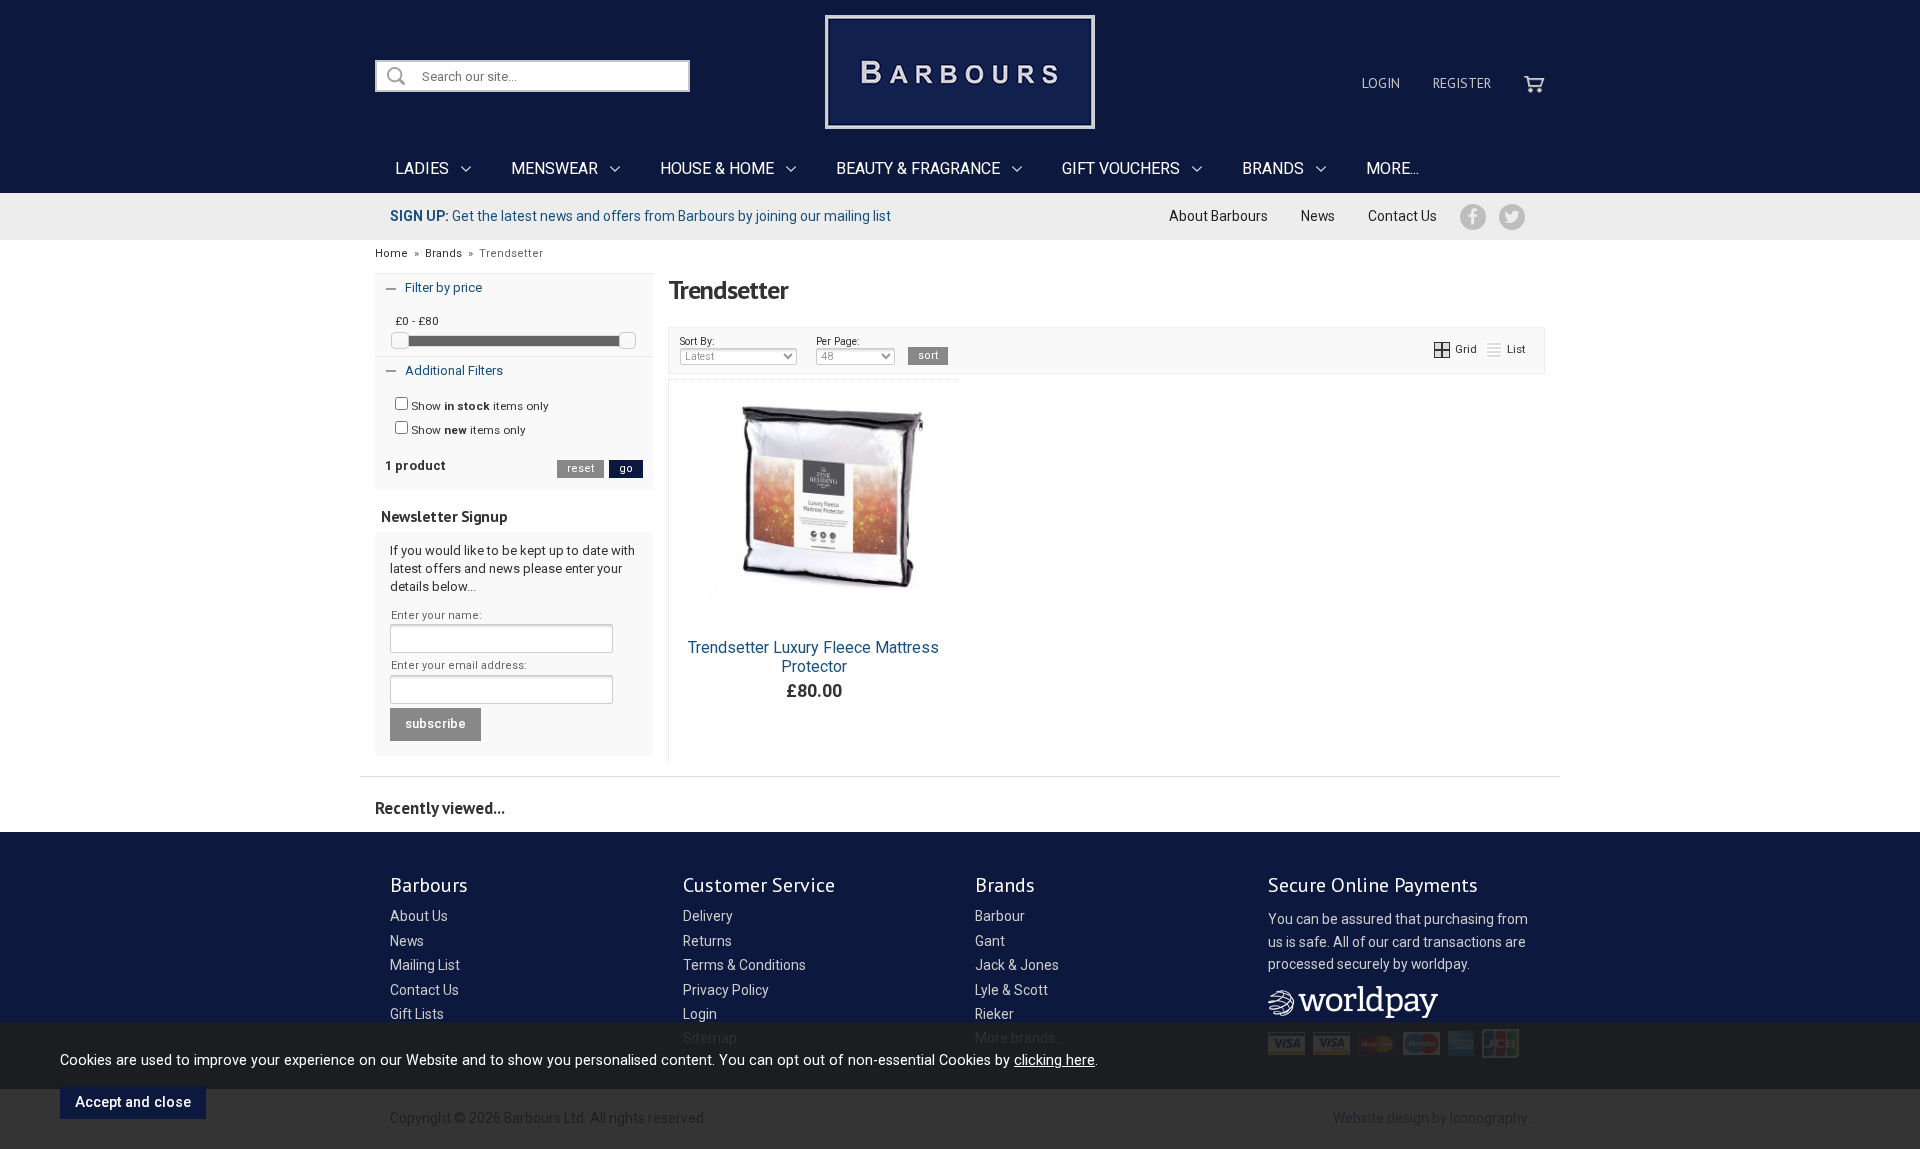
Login (1381, 83)
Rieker (994, 1014)
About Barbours (1218, 216)
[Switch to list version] (1495, 349)
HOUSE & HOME (717, 168)
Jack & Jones (1017, 965)
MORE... (1392, 168)
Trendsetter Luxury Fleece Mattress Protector (813, 657)
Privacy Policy (726, 990)
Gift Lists (417, 1014)
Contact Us (1402, 216)
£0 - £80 (417, 321)
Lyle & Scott (1011, 990)
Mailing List (425, 965)
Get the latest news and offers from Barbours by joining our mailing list (640, 216)
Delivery (708, 916)
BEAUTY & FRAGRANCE (918, 168)
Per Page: (838, 341)
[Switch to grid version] (1443, 349)
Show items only (478, 406)
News (1318, 216)
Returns (707, 941)
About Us (419, 916)
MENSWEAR (554, 168)
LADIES (422, 168)
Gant (990, 941)
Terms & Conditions (744, 965)
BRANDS (1273, 168)
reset (580, 468)
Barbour (1000, 916)
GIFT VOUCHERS (1121, 168)
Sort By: (697, 341)
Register (1462, 83)
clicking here (1054, 1060)
